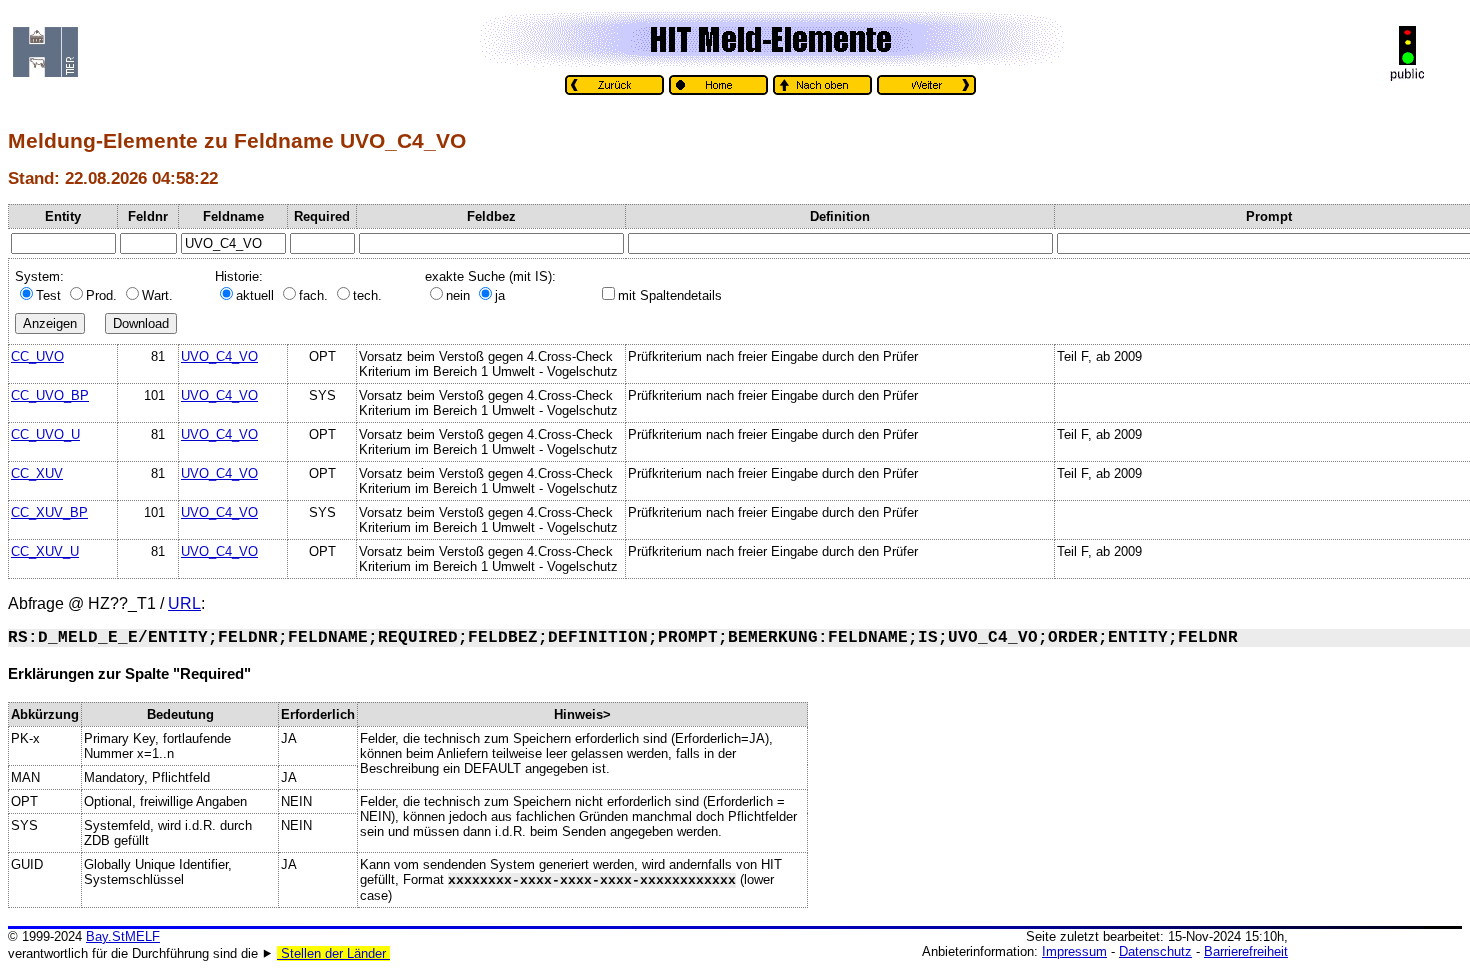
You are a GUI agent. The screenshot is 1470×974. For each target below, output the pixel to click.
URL (184, 603)
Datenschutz (1155, 951)
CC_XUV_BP (49, 512)
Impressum (1074, 951)
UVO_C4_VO (219, 356)
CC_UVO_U (45, 434)
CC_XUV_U (45, 551)
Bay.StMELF (123, 936)
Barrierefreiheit (1246, 951)
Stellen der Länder (333, 953)
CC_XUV (37, 473)
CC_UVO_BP (50, 395)
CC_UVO (37, 356)
